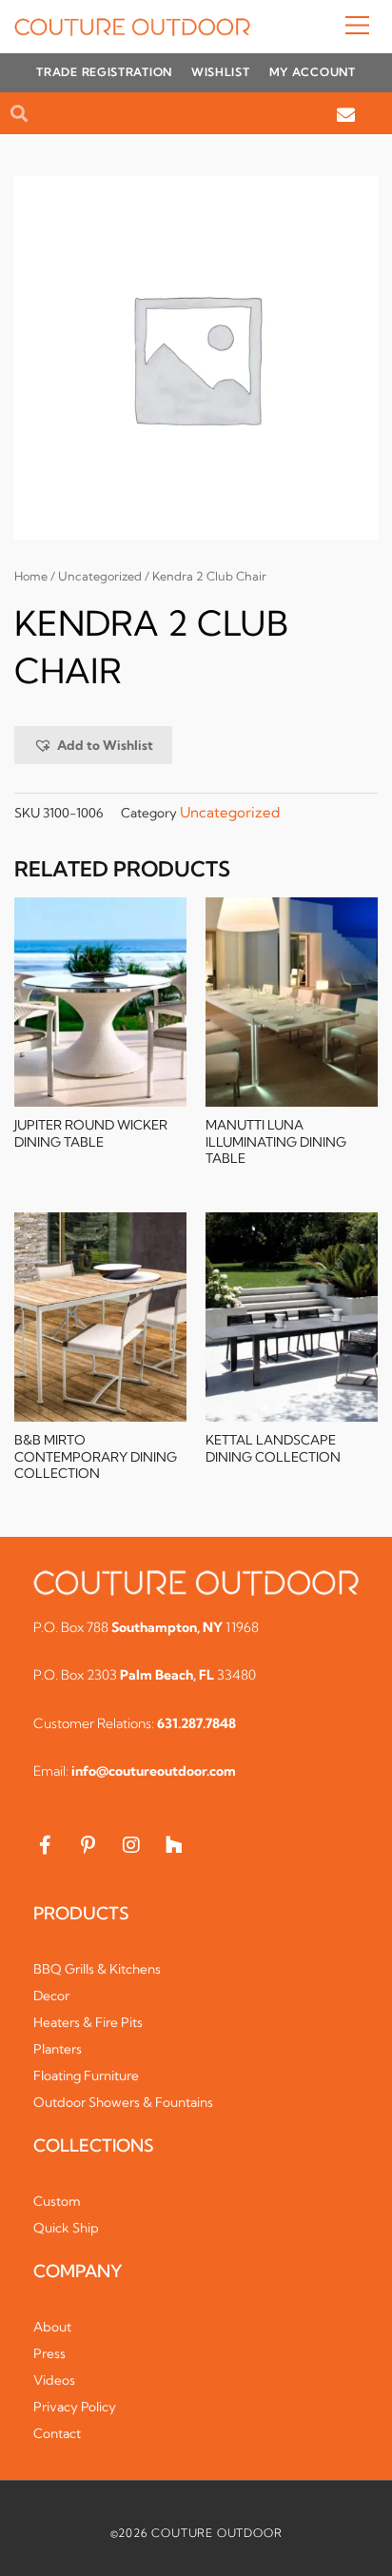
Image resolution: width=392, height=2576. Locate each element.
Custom (57, 2201)
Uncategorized (100, 576)
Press (49, 2353)
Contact (57, 2433)
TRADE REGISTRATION (104, 72)
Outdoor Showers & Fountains (123, 2102)
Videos (54, 2380)
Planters (58, 2049)
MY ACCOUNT (313, 72)
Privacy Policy (75, 2407)
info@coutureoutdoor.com (154, 1771)
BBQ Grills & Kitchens (97, 1969)
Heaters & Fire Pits (88, 2022)
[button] (314, 27)
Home (31, 576)
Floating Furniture (86, 2075)
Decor (51, 1996)
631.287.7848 (196, 1723)
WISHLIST (221, 72)
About (52, 2327)
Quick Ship (66, 2228)
